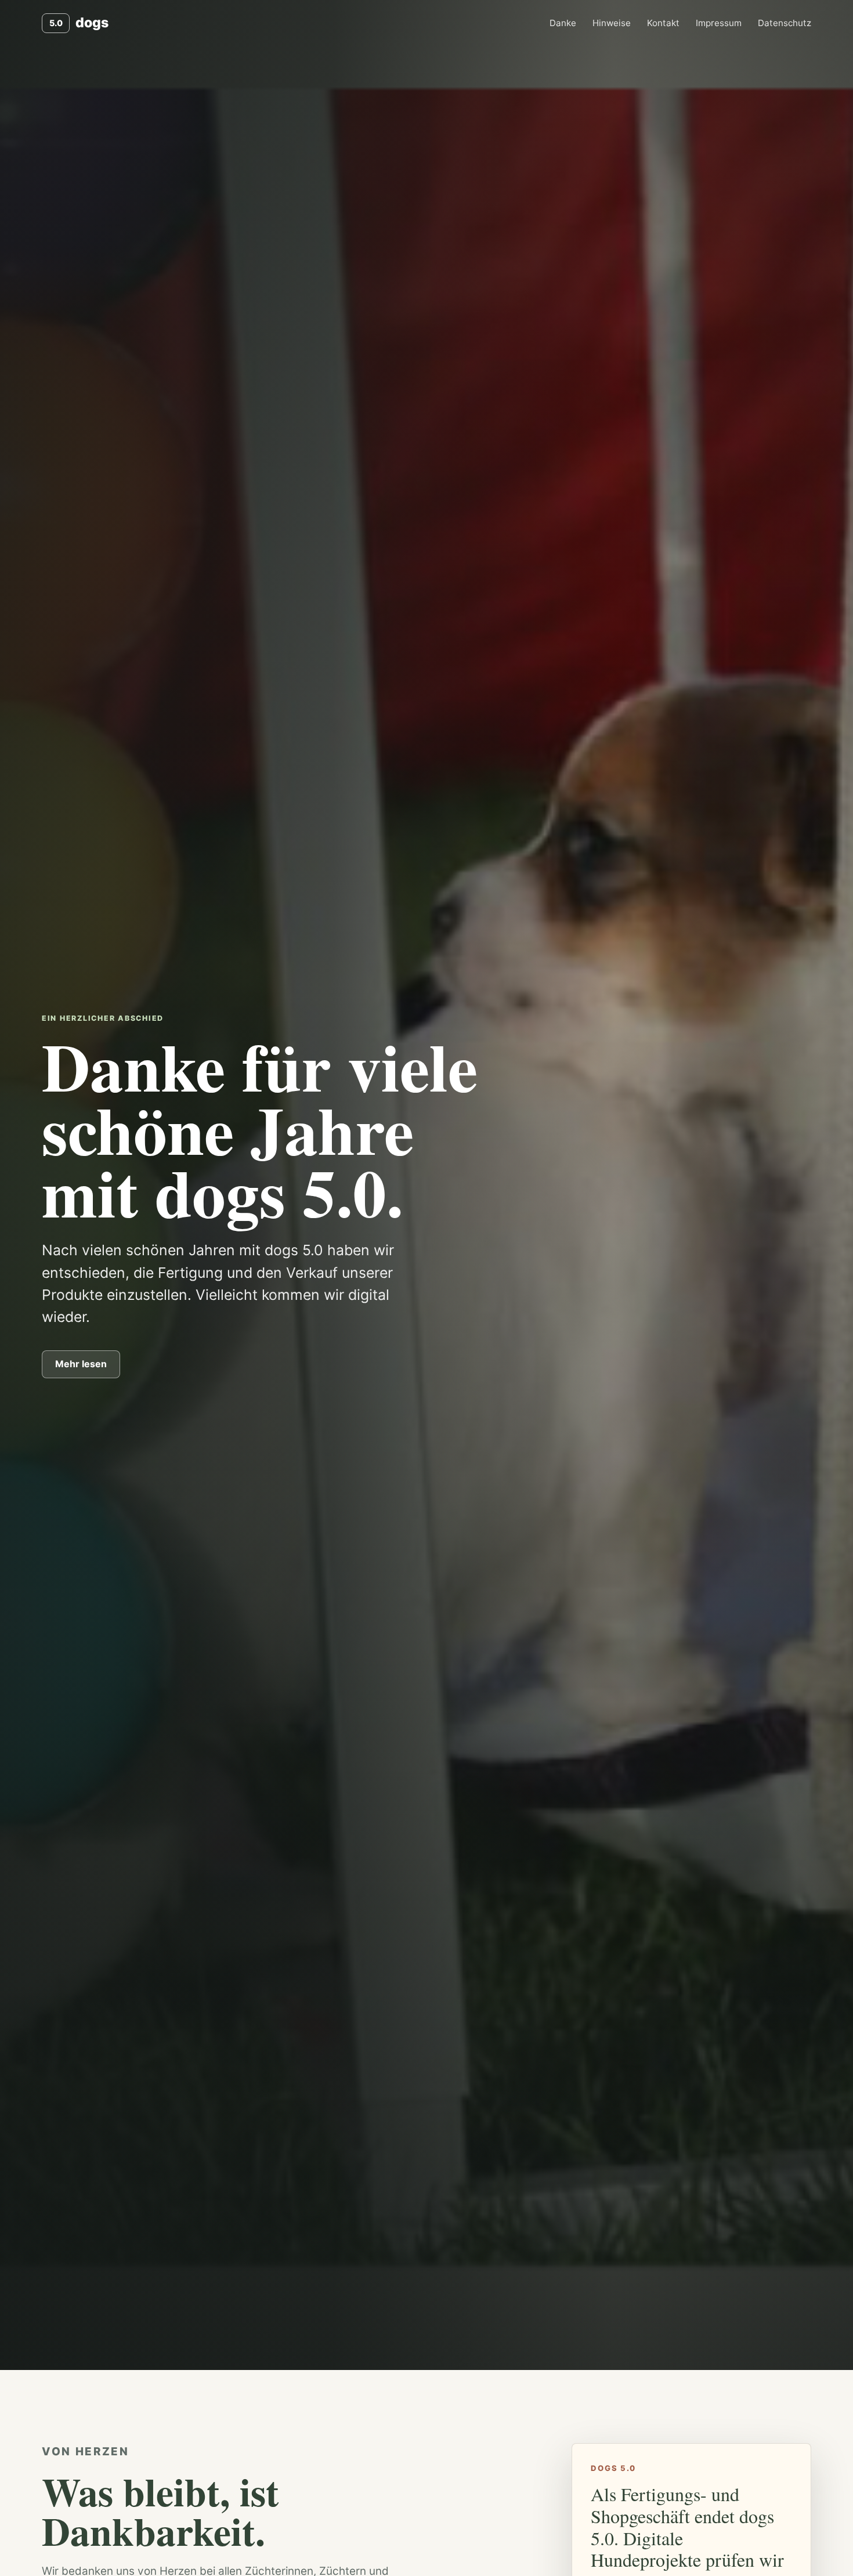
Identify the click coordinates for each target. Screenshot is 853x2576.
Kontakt (663, 23)
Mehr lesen (81, 1364)
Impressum (719, 23)
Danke (563, 23)
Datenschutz (785, 23)
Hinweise (612, 23)
